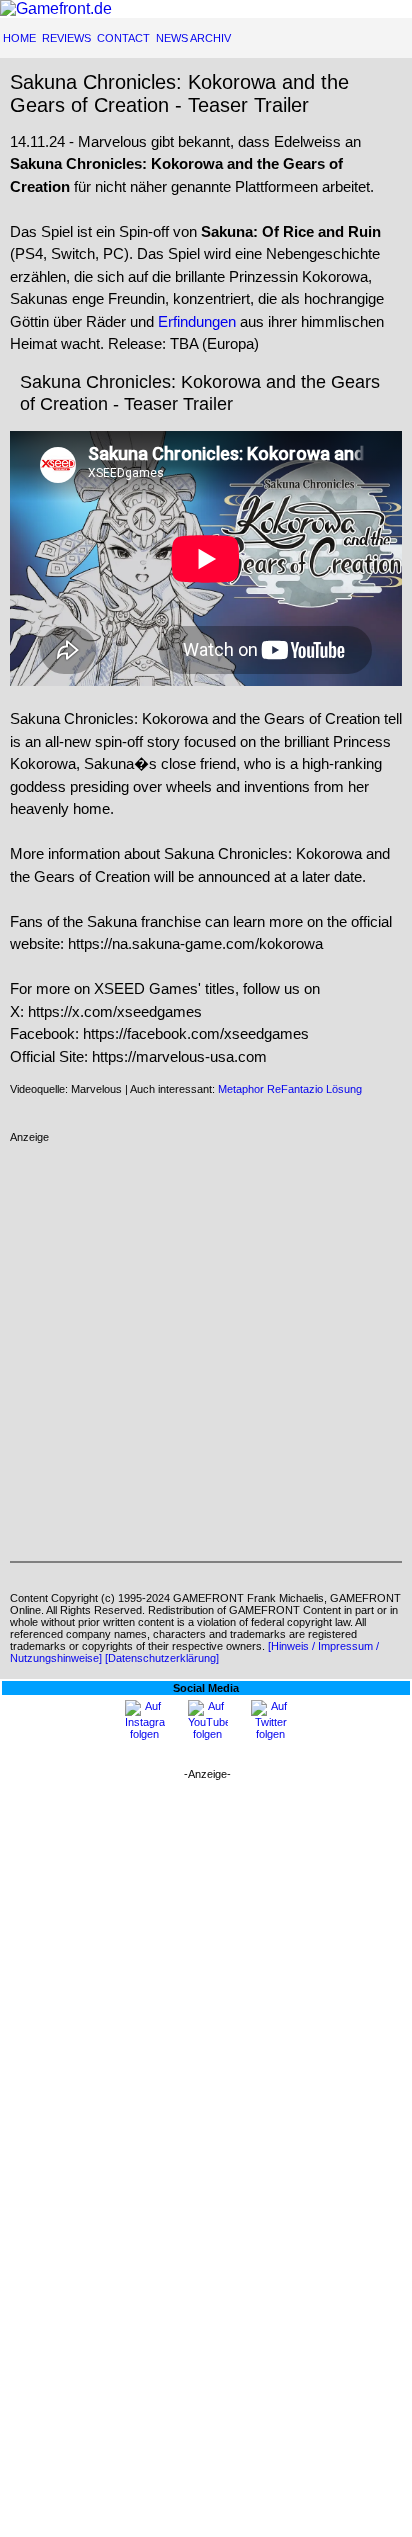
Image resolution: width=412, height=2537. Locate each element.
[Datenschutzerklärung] (162, 1658)
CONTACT (123, 38)
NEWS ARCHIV (193, 38)
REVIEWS (66, 38)
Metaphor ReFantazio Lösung (290, 1089)
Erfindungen (197, 321)
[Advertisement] (206, 1349)
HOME (19, 38)
